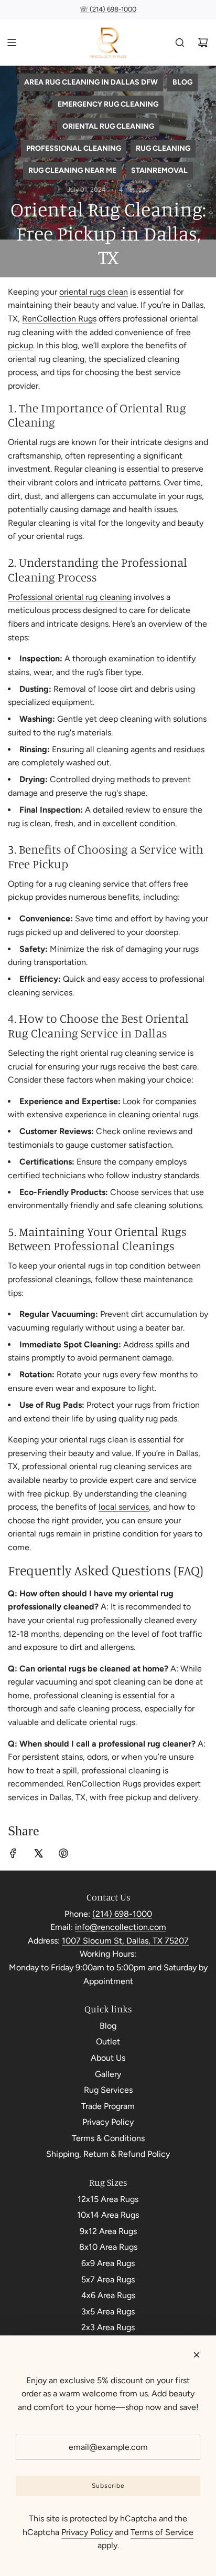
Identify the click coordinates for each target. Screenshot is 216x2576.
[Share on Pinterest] (63, 1855)
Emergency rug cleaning (108, 104)
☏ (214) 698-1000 (108, 9)
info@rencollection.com (121, 1927)
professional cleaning (74, 148)
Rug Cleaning (163, 148)
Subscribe (108, 2486)
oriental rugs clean (94, 292)
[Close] (197, 2355)
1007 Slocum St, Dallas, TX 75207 (125, 1941)
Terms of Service (162, 2532)
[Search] (180, 43)
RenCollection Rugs (59, 319)
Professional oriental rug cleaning (70, 597)
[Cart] (203, 43)
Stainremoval (159, 170)
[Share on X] (38, 1855)
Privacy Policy (87, 2532)
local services (124, 1507)
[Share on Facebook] (13, 1855)
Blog (182, 82)
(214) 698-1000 (122, 1914)
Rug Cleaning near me (72, 170)
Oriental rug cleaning (108, 126)
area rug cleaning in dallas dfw (91, 82)
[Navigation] (12, 43)
